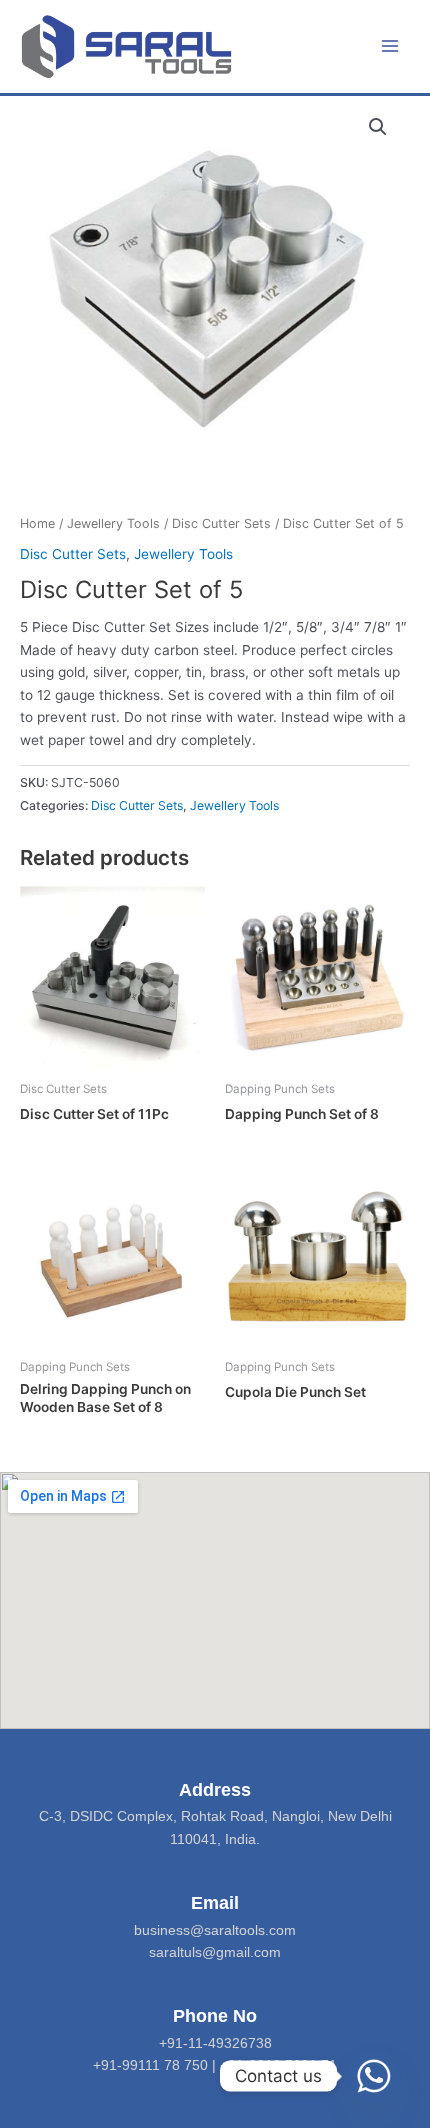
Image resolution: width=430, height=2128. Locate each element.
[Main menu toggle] (390, 46)
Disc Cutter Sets (221, 523)
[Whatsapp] (374, 2076)
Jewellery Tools (113, 523)
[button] (378, 127)
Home (37, 523)
